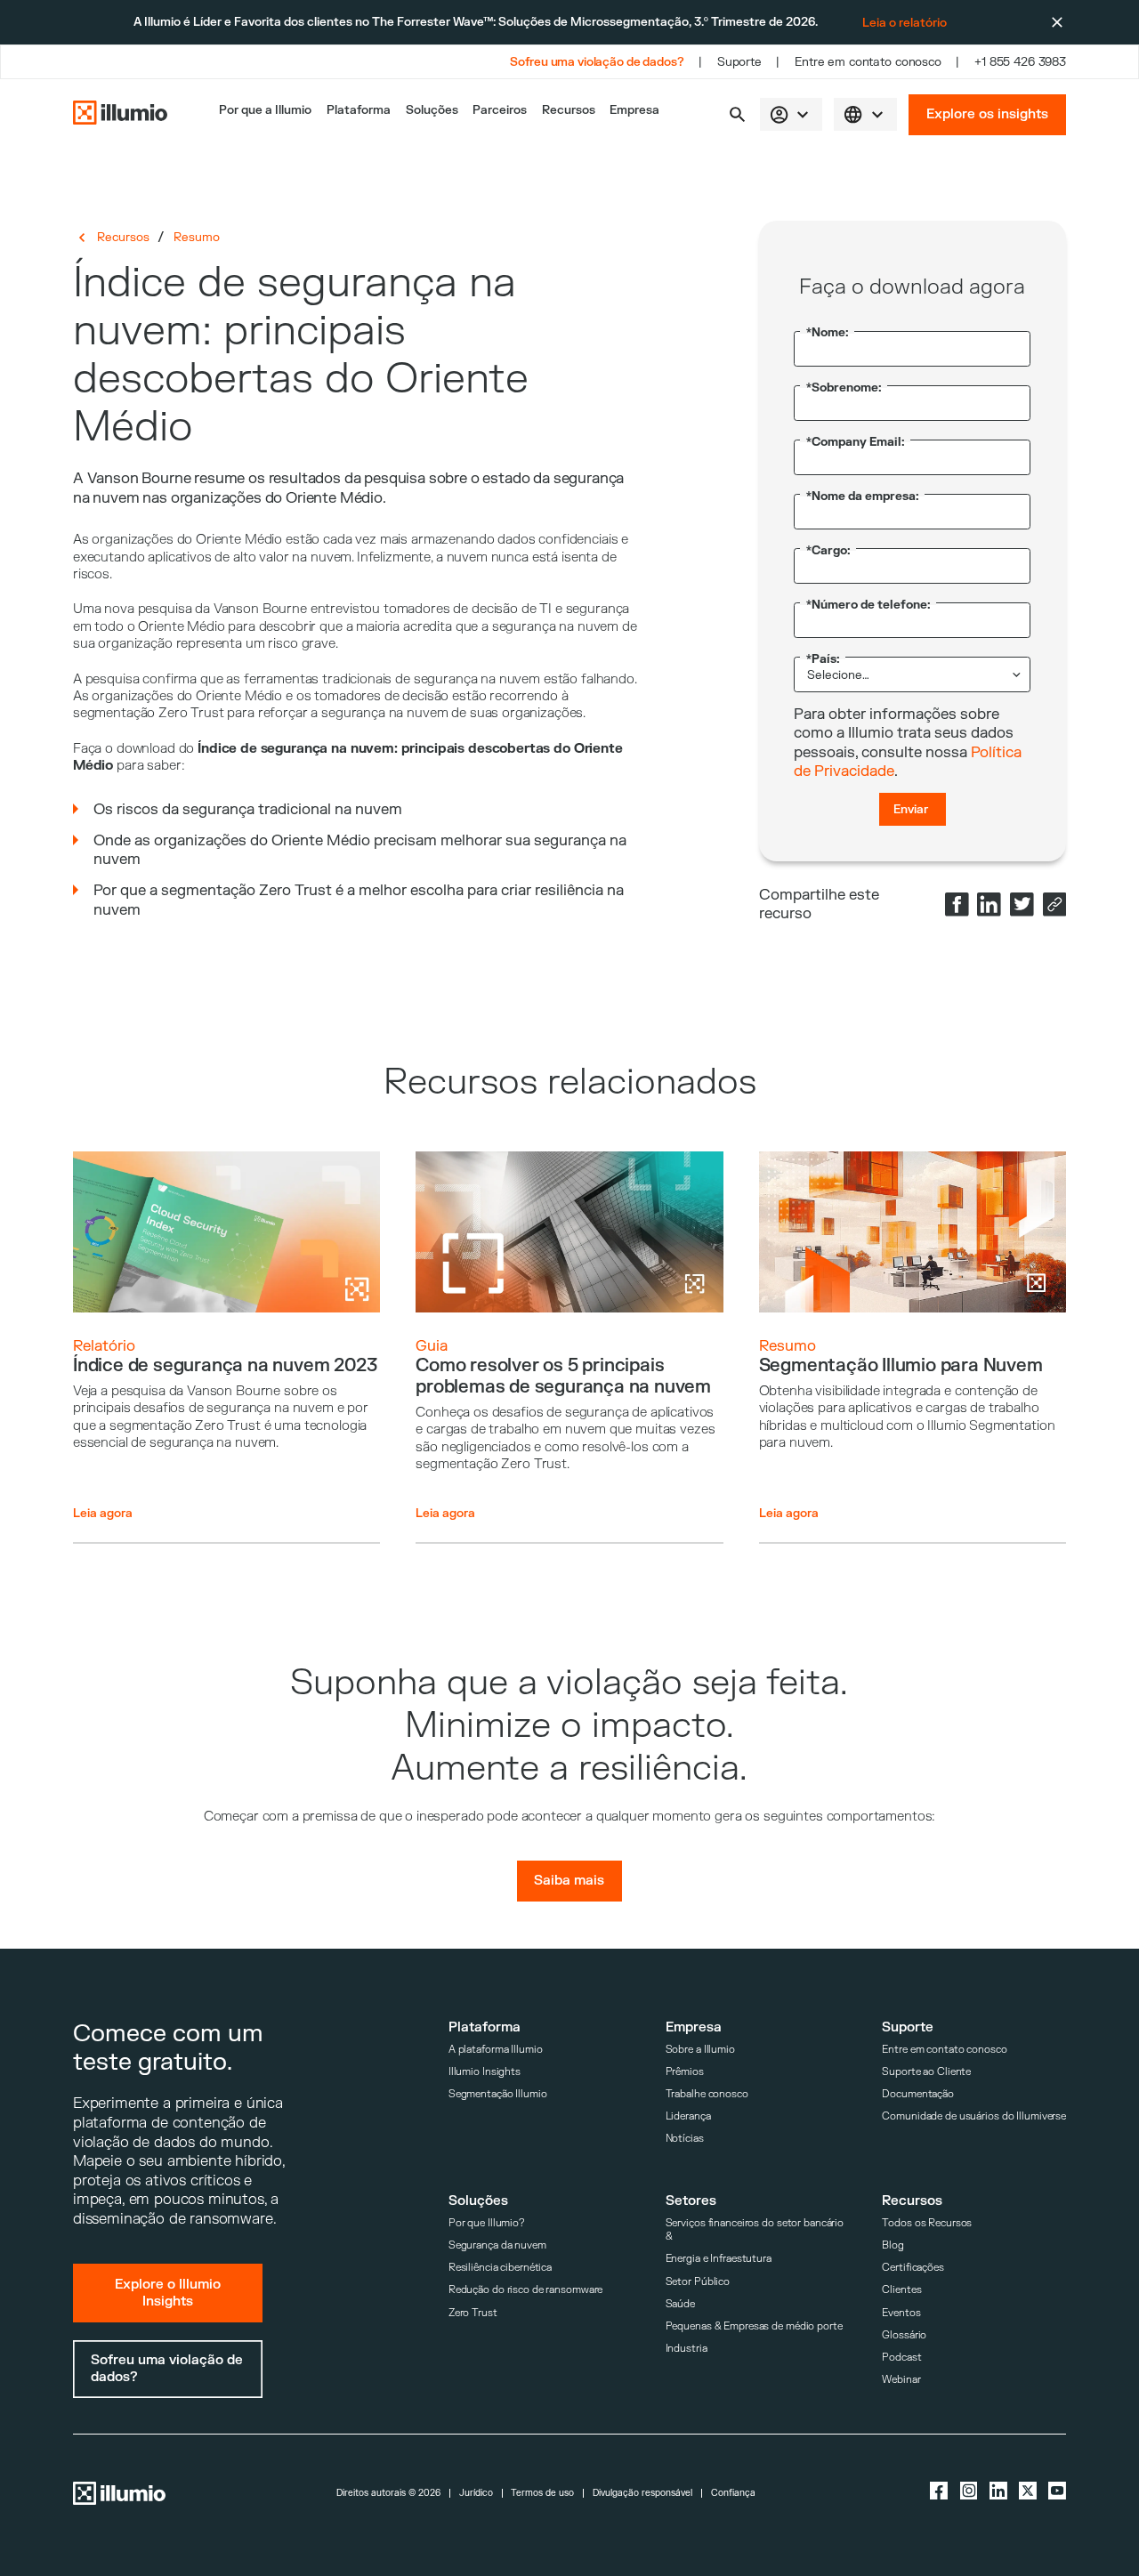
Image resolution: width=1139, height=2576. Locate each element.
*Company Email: (856, 442)
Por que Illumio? (487, 2223)
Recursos (569, 110)
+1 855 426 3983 (1020, 62)
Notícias (685, 2139)
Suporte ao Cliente (926, 2072)
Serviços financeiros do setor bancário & (755, 2230)
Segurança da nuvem (497, 2245)
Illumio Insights (485, 2072)
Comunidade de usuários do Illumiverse (974, 2116)
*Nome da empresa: (863, 496)
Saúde (680, 2304)
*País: (823, 659)
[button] (737, 114)
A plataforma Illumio (496, 2050)
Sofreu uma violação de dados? (597, 62)
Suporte (739, 62)
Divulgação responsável (642, 2493)
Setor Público (698, 2282)
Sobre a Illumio (700, 2050)
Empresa (634, 110)
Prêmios (685, 2072)
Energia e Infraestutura (719, 2259)
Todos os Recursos (927, 2223)
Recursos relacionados (570, 1082)
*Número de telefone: (868, 605)
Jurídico (476, 2493)
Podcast (901, 2358)
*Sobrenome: (844, 388)
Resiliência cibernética (500, 2268)
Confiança (733, 2493)
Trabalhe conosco (707, 2094)
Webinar (901, 2380)
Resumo (197, 237)
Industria (687, 2349)
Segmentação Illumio (498, 2094)
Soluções (432, 110)
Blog (893, 2245)
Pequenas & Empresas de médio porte (754, 2326)
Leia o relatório (905, 23)
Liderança (688, 2116)
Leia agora (103, 1513)
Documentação (918, 2094)
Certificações (913, 2268)
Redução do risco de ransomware (526, 2290)
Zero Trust (473, 2313)
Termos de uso (542, 2493)
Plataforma (359, 110)
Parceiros (500, 110)
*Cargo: (828, 550)
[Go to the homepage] (120, 114)
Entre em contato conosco (868, 62)
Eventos (901, 2313)
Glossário (904, 2335)
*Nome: (828, 332)
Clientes (901, 2290)
